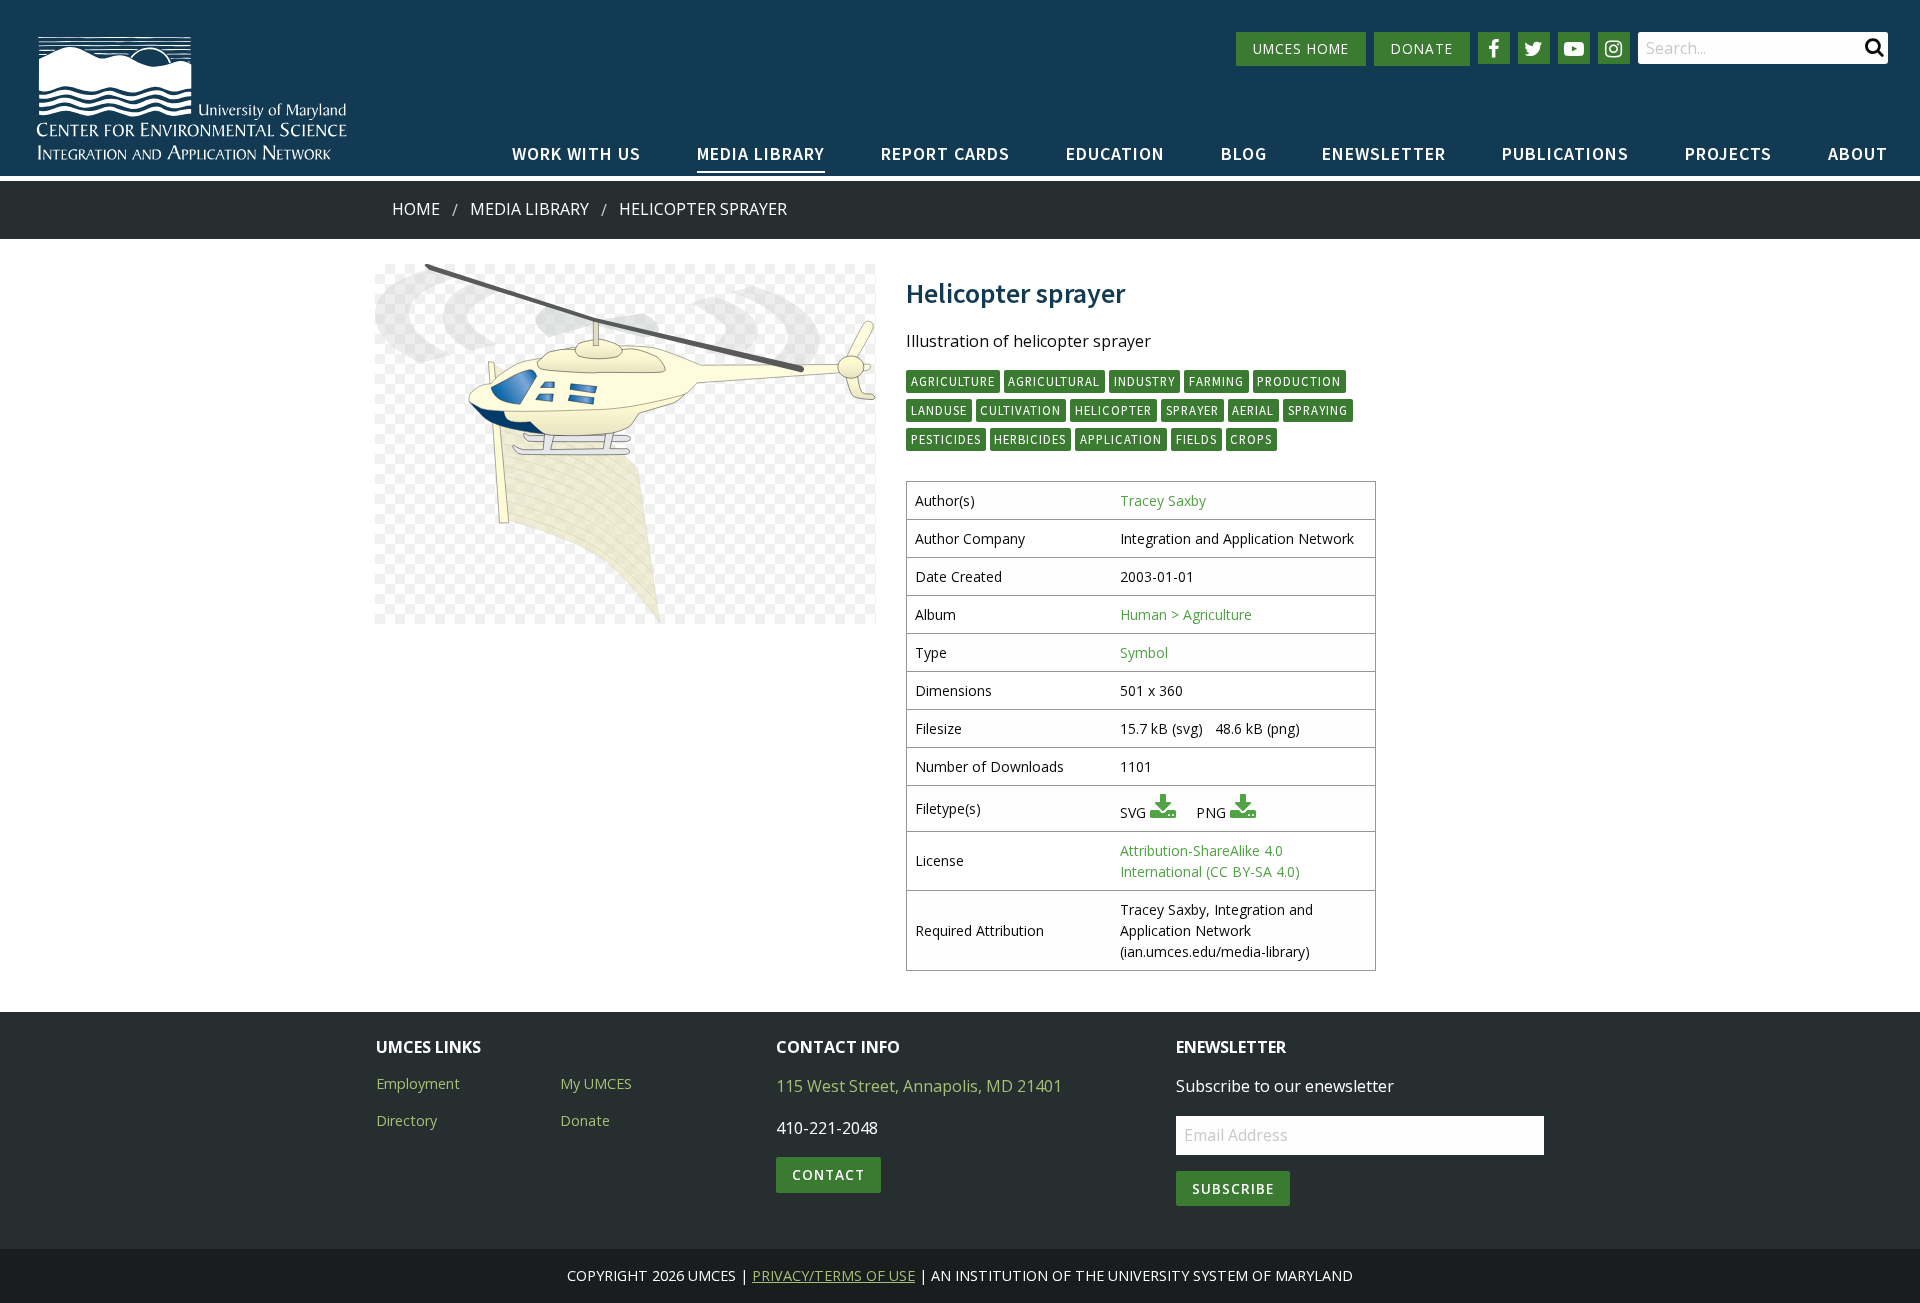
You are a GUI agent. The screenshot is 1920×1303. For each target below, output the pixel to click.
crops (1251, 439)
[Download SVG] (1163, 812)
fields (1196, 439)
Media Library (761, 153)
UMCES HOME (1301, 48)
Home (416, 209)
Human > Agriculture (1186, 614)
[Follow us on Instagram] (1614, 48)
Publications (1565, 153)
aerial (1253, 410)
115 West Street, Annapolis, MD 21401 (919, 1086)
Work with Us (576, 153)
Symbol (1144, 652)
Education (1115, 153)
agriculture (953, 381)
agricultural (1054, 381)
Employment (418, 1083)
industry (1144, 381)
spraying (1318, 410)
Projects (1728, 153)
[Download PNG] (1243, 812)
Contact (828, 1174)
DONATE (1422, 48)
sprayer (1192, 410)
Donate (585, 1120)
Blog (1244, 153)
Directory (406, 1120)
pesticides (946, 439)
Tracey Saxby (1163, 500)
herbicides (1030, 439)
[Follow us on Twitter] (1534, 48)
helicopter (1113, 410)
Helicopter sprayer (703, 209)
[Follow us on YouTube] (1574, 48)
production (1299, 381)
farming (1216, 381)
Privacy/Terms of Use (833, 1275)
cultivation (1020, 410)
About (1858, 153)
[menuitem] (576, 155)
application (1121, 439)
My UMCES (596, 1083)
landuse (939, 410)
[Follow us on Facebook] (1494, 48)
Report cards (945, 153)
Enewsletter (1384, 153)
